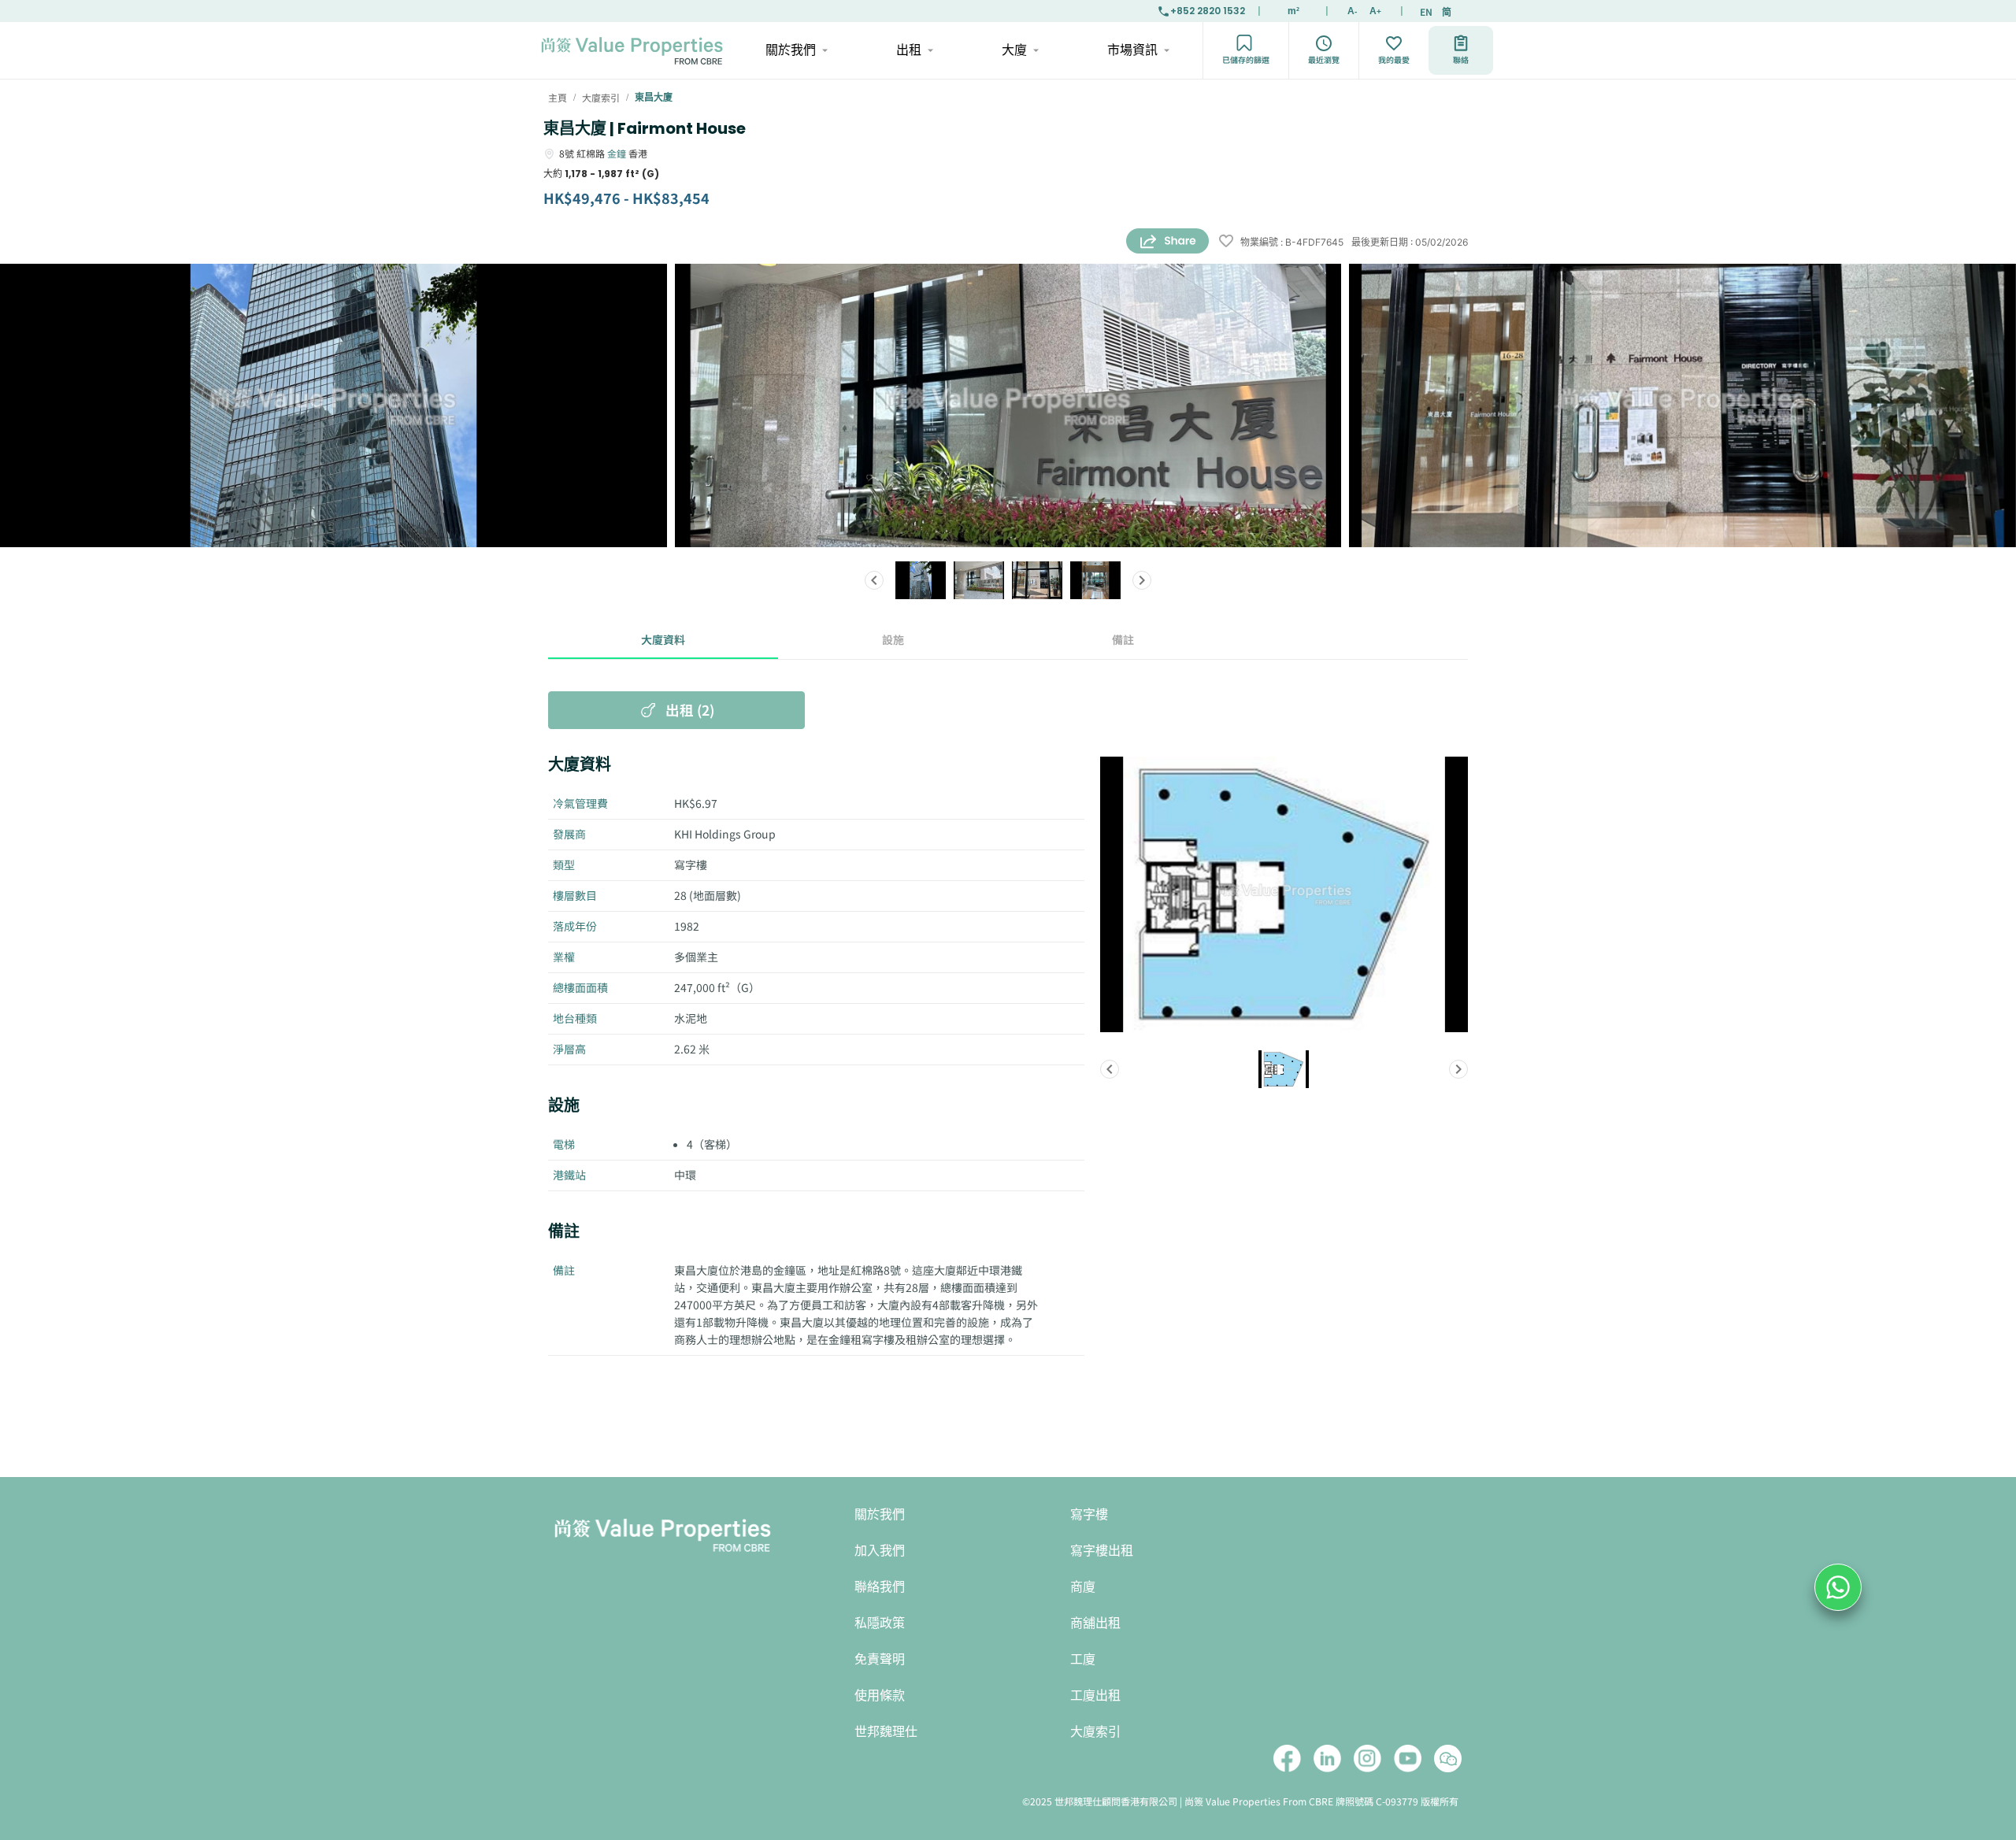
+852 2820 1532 (1208, 11)
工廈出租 (1095, 1696)
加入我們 (880, 1551)
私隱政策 (880, 1623)
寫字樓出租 (1102, 1551)
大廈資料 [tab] (663, 639)
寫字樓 (1089, 1514)
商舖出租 (1095, 1623)
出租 (909, 50)
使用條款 (880, 1696)
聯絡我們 (880, 1587)
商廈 (1083, 1587)
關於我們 (791, 50)
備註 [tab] (1123, 639)
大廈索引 (1095, 1732)
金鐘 (617, 153)
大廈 (1014, 50)
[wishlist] (1226, 242)
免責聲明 (880, 1659)
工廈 (1083, 1659)
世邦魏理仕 (886, 1732)
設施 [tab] (893, 639)
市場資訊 (1132, 50)
